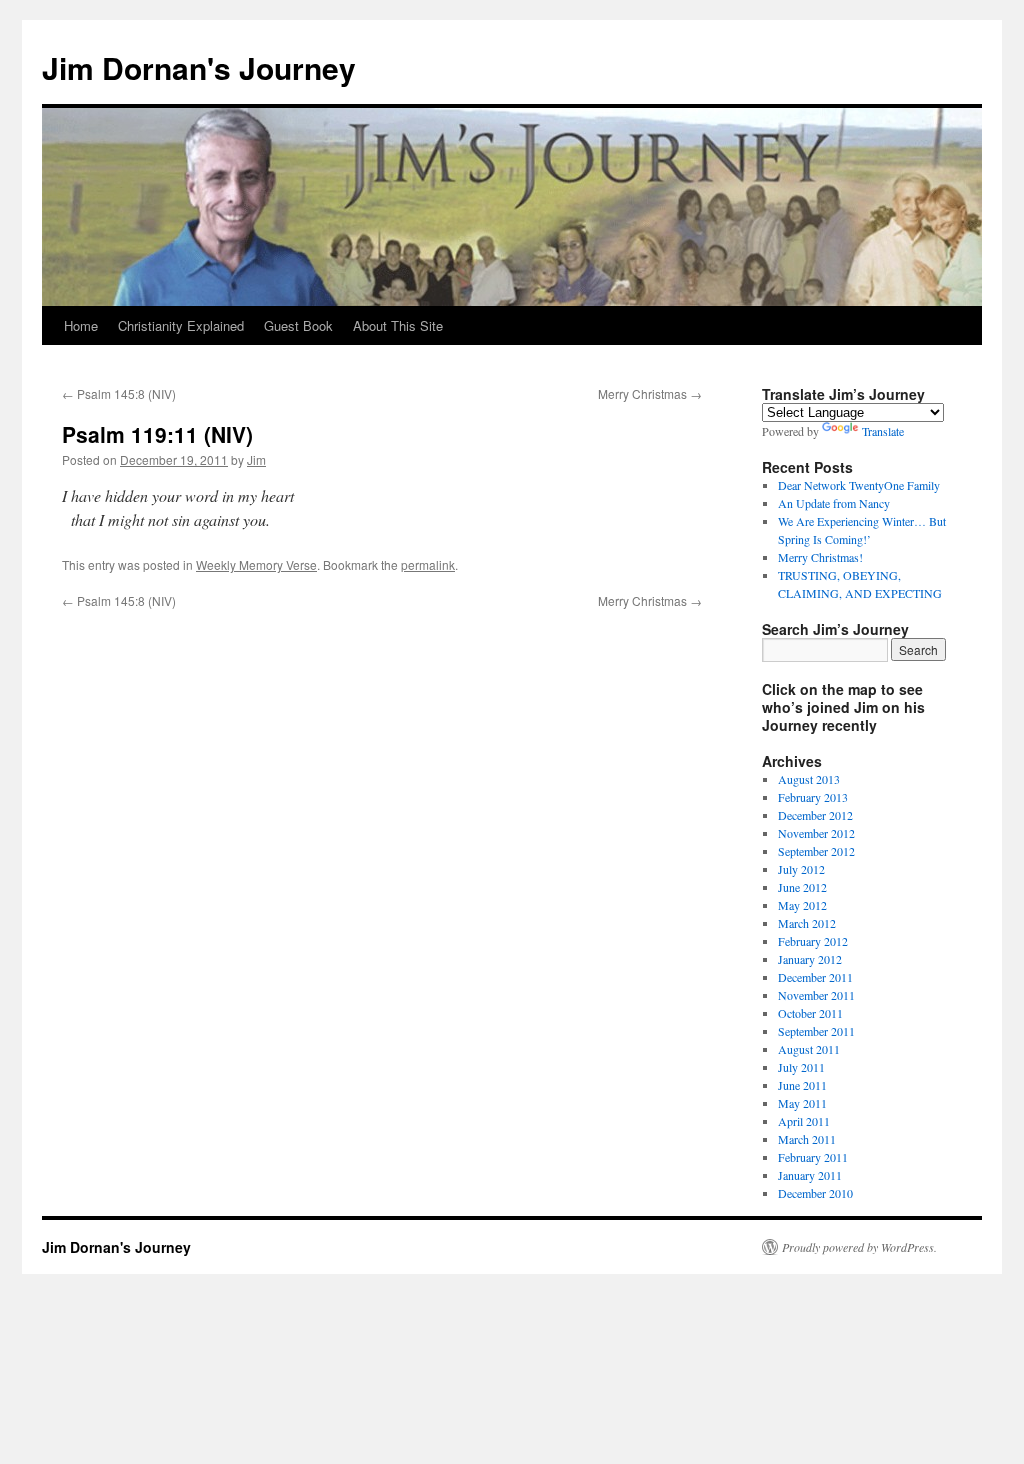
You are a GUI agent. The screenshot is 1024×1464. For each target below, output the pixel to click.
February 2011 (813, 1157)
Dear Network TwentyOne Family (859, 485)
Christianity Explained (181, 325)
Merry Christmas (650, 393)
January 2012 (810, 959)
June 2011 (802, 1085)
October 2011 (810, 1013)
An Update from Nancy (834, 503)
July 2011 (801, 1067)
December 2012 (815, 815)
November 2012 (816, 833)
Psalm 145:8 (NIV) (119, 393)
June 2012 (802, 887)
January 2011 (810, 1175)
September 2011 (816, 1031)
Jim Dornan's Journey (199, 67)
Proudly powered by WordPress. (859, 1247)
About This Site (398, 325)
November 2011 (816, 995)
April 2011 (804, 1121)
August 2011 (809, 1049)
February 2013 (813, 797)
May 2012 (802, 905)
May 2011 (802, 1103)
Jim (256, 459)
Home (81, 325)
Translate (883, 431)
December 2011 (815, 977)
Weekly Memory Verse (256, 564)
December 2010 (815, 1193)
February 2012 (813, 941)
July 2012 (801, 869)
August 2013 (809, 779)
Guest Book (298, 325)
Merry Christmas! (820, 557)
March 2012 (807, 923)
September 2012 (816, 851)
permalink (428, 564)
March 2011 (807, 1139)
